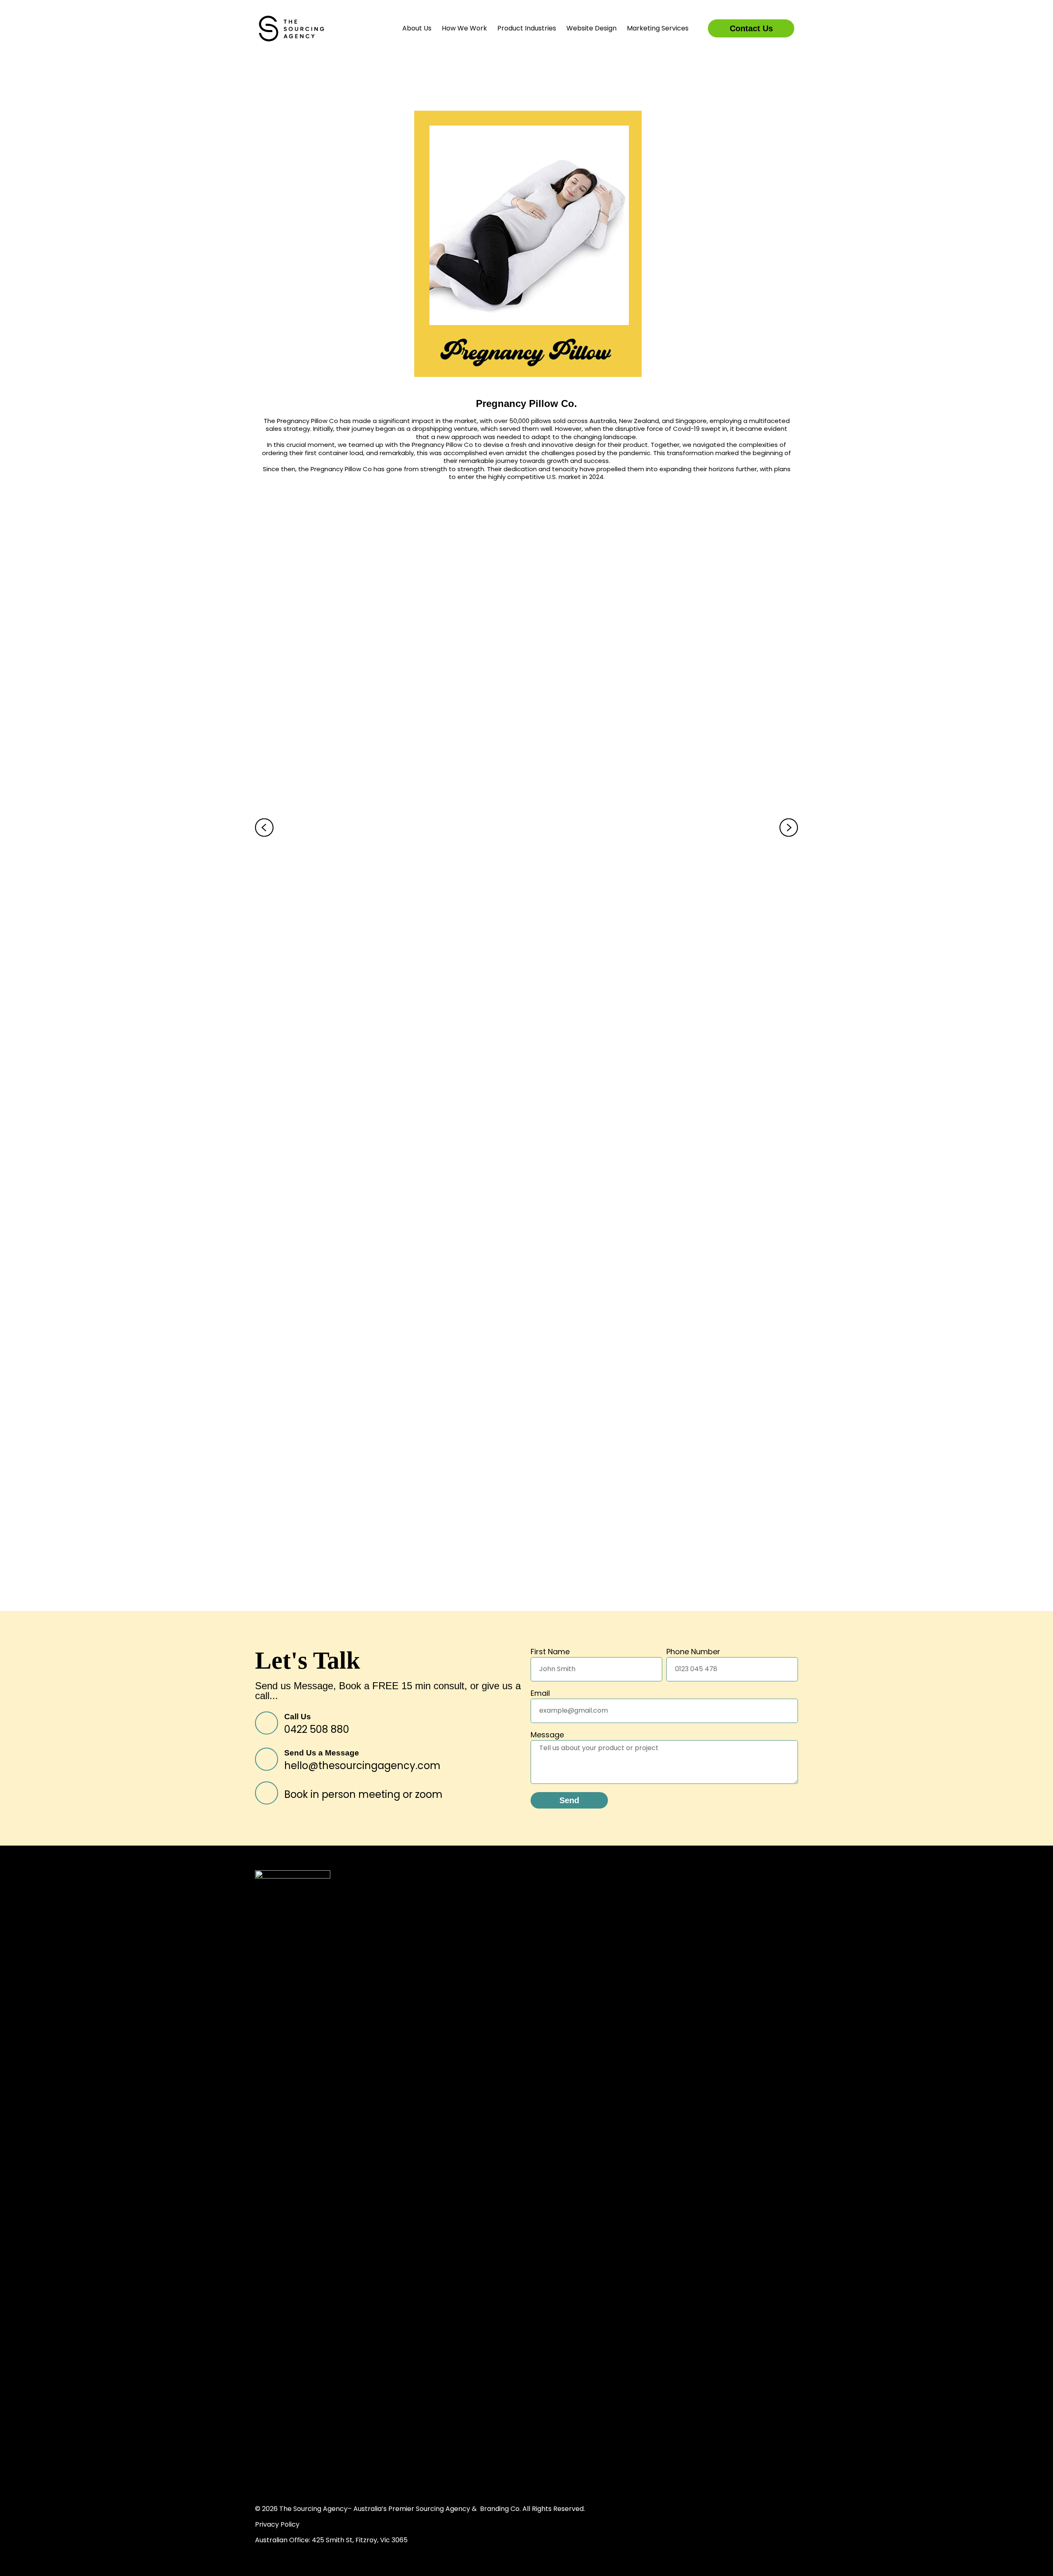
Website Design (591, 28)
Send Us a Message (322, 1753)
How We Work (464, 28)
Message (547, 1736)
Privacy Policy (277, 2524)
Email (540, 1694)
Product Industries (527, 28)
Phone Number (693, 1652)
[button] (264, 828)
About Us (417, 28)
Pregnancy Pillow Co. (526, 403)
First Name (550, 1652)
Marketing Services (658, 28)
